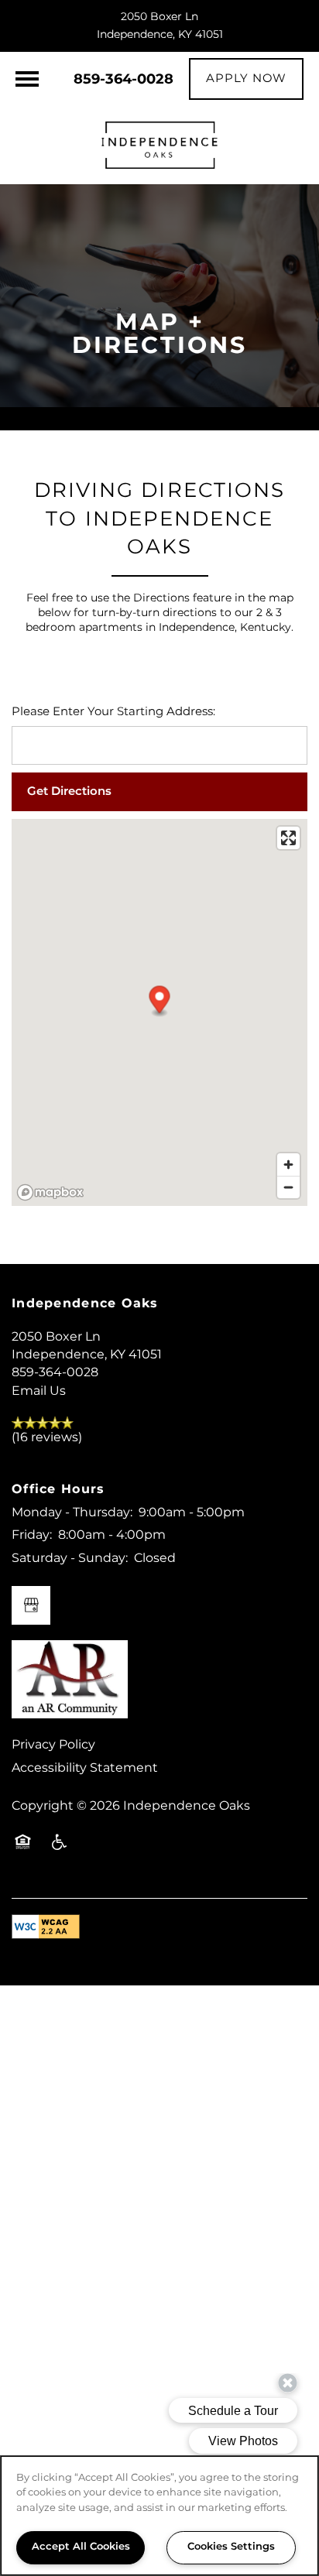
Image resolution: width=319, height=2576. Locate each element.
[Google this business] (31, 1605)
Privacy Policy (53, 1745)
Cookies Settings (231, 2547)
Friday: (32, 1535)
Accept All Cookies (81, 2547)
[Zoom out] (288, 1187)
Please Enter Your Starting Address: (113, 713)
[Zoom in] (288, 1165)
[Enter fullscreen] (288, 838)
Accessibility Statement (85, 1768)
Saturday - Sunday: (70, 1558)
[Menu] (27, 79)
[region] (159, 2516)
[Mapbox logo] (50, 1192)
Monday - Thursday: (72, 1512)
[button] (246, 79)
